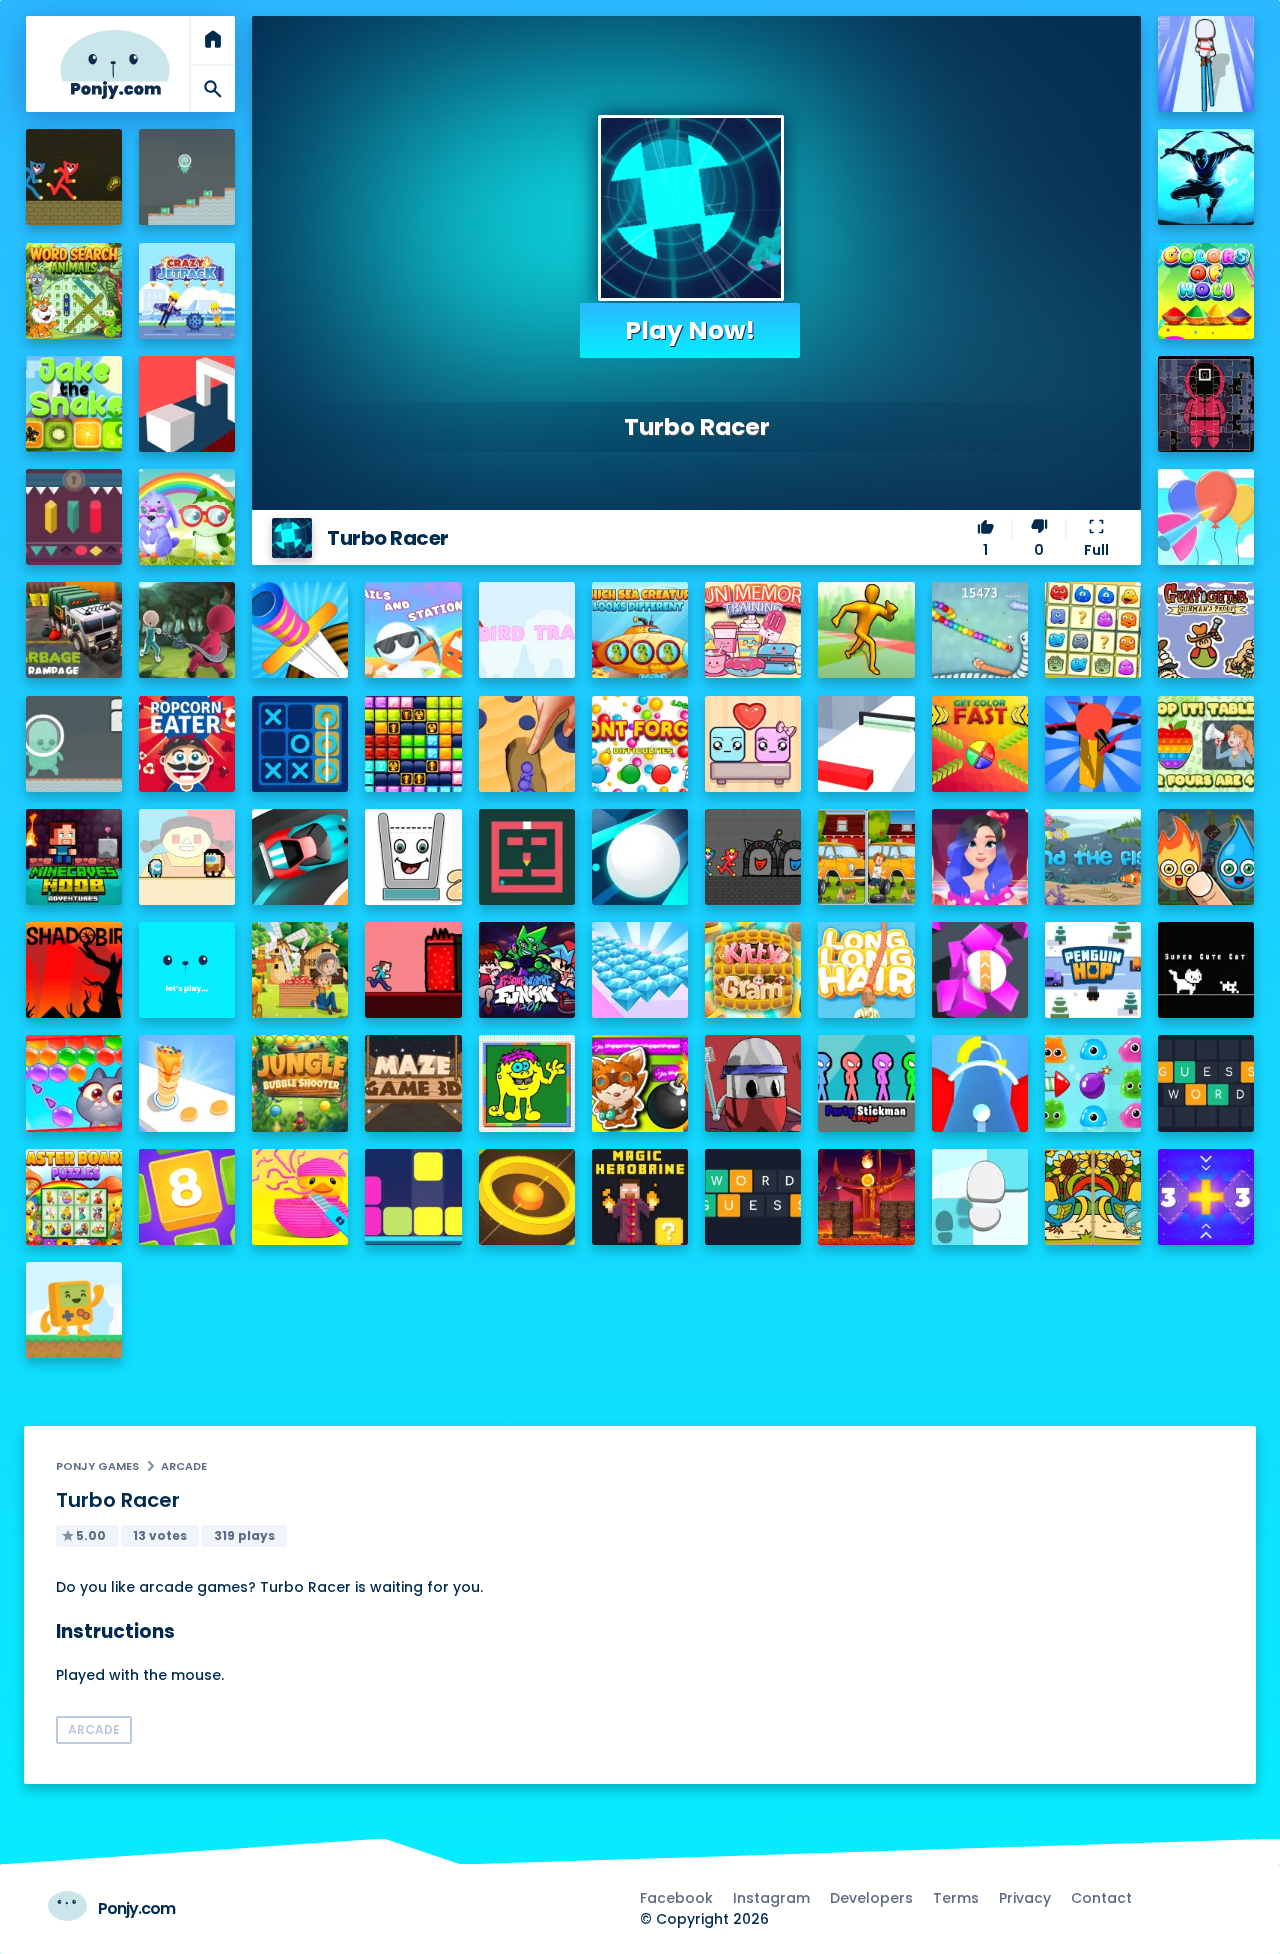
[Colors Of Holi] (1206, 291)
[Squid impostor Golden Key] (187, 857)
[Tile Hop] (980, 1197)
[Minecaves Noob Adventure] (74, 857)
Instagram (771, 1898)
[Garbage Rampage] (74, 630)
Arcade (184, 1466)
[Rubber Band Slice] (300, 1197)
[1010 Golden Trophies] (413, 744)
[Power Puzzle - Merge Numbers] (187, 1197)
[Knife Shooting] (300, 630)
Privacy (1025, 1898)
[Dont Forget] (640, 744)
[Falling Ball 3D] (640, 857)
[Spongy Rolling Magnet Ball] (980, 970)
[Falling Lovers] (753, 744)
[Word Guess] (753, 1197)
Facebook (676, 1898)
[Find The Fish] (1093, 857)
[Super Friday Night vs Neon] (527, 970)
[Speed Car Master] (300, 857)
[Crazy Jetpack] (187, 291)
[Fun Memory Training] (753, 630)
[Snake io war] (980, 630)
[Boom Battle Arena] (640, 1083)
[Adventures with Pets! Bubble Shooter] (74, 1083)
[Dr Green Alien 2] (74, 744)
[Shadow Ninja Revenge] (1206, 177)
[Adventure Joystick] (74, 1310)
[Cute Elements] (1206, 857)
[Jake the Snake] (74, 404)
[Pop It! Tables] (1206, 744)
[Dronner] (1093, 744)
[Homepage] (115, 64)
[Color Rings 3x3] (527, 1197)
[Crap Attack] (753, 1083)
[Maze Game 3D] (413, 1083)
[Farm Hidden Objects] (300, 970)
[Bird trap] (527, 630)
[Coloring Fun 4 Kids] (527, 1083)
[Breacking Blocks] (413, 1197)
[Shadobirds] (74, 970)
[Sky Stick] (866, 630)
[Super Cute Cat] (1206, 970)
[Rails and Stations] (413, 630)
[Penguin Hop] (1093, 970)
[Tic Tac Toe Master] (300, 744)
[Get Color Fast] (980, 744)
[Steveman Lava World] (413, 970)
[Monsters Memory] (1093, 630)
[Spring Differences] (1093, 1197)
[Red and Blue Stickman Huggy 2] (753, 857)
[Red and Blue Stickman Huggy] (74, 177)
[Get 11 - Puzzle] (1206, 1197)
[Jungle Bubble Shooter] (300, 1083)
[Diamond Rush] (640, 970)
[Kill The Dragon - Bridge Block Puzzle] (866, 1197)
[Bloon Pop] (1206, 517)
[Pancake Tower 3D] (187, 1083)
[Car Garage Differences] (866, 857)
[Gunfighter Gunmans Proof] (1206, 630)
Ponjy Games (97, 1466)
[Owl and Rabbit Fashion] (187, 517)
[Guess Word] (1206, 1083)
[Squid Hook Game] (187, 630)
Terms (956, 1898)
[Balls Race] (187, 970)
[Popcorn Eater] (187, 744)
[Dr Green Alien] (187, 177)
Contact (1101, 1898)
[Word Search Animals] (74, 291)
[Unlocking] (74, 517)
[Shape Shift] (187, 404)
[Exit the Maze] (527, 857)
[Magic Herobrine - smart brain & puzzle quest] (640, 1197)
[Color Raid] (527, 744)
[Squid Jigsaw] (1206, 404)
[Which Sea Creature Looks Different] (640, 630)
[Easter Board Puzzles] (74, 1197)
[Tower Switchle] (980, 1083)
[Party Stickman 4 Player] (866, 1083)
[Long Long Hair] (866, 970)
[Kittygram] (753, 970)
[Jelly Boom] (1093, 1083)
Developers (871, 1898)
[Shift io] (866, 744)
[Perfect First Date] (980, 857)
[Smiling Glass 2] (413, 857)
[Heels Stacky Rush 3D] (1206, 64)
